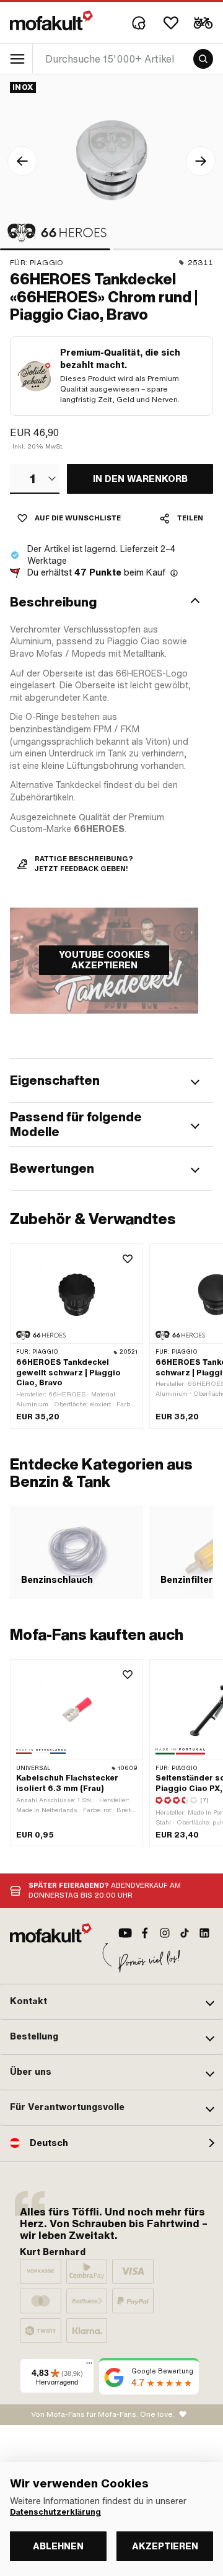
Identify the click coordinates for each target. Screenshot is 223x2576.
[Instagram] (165, 1933)
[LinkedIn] (204, 1933)
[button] (111, 602)
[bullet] (55, 249)
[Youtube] (125, 1933)
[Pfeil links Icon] (22, 161)
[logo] (51, 20)
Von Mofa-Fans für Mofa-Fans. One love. (103, 2414)
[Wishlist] (171, 23)
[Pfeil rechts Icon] (201, 161)
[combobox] (35, 479)
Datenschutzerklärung (55, 2512)
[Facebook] (145, 1933)
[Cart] (203, 23)
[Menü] (89, 2366)
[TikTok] (185, 1933)
